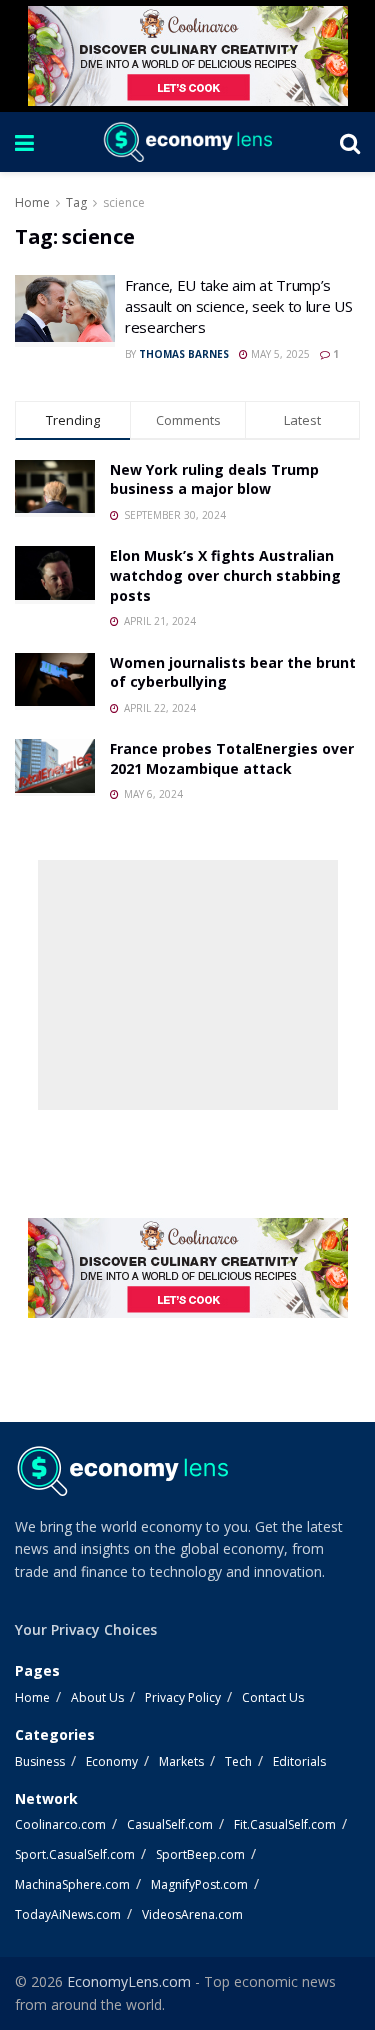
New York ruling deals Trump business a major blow (214, 479)
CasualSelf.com (170, 1824)
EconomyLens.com (129, 1981)
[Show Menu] (24, 142)
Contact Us (273, 1697)
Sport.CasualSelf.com (75, 1854)
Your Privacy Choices (86, 1629)
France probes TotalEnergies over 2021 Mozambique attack (232, 758)
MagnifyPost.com (199, 1884)
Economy (112, 1761)
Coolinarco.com (60, 1824)
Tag (76, 202)
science (124, 202)
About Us (97, 1697)
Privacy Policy (183, 1697)
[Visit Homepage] (187, 142)
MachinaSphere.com (72, 1884)
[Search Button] (350, 142)
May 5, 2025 (279, 354)
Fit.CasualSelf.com (285, 1824)
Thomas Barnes (184, 354)
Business (40, 1761)
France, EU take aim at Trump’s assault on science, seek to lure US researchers (239, 306)
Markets (181, 1761)
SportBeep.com (200, 1854)
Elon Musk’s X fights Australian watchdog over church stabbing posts (225, 575)
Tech (238, 1761)
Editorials (299, 1761)
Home (32, 202)
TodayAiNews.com (68, 1914)
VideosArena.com (192, 1914)
